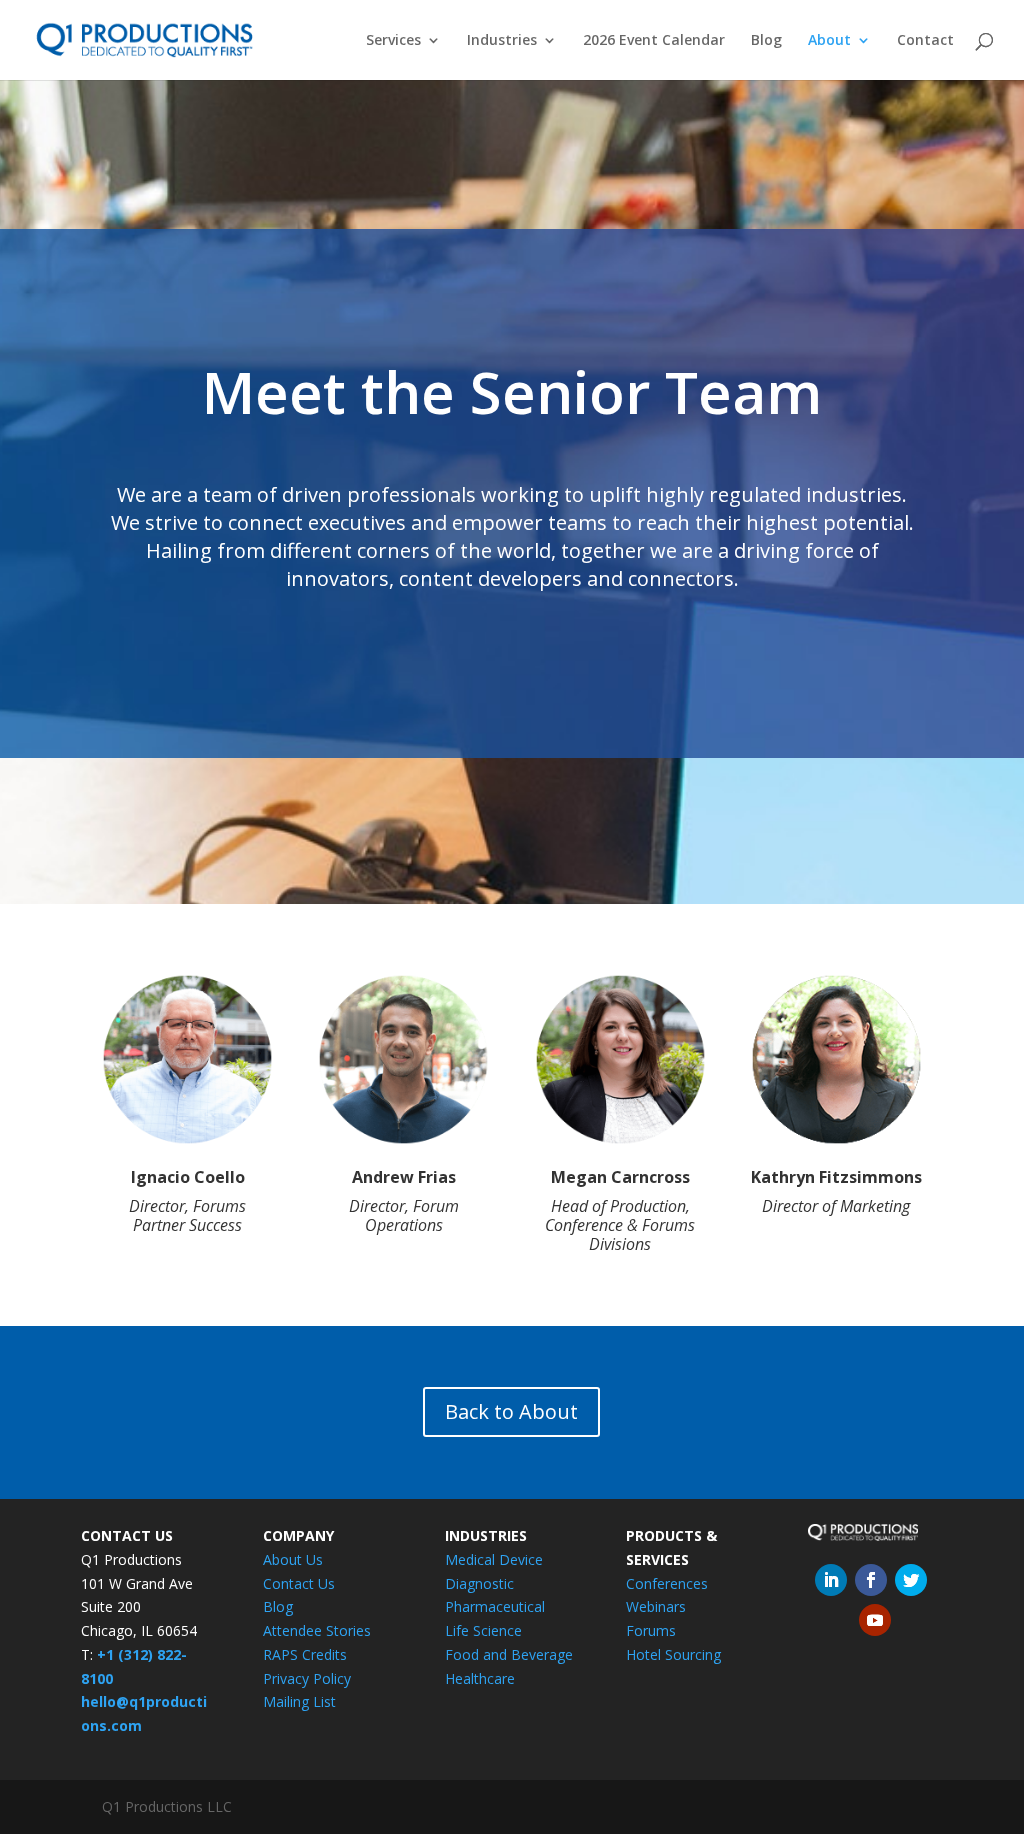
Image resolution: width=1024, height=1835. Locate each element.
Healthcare (480, 1678)
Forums (651, 1630)
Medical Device (494, 1559)
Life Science (483, 1630)
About (829, 41)
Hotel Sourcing (673, 1654)
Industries (502, 41)
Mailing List (299, 1701)
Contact (925, 41)
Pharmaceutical (495, 1606)
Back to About (511, 1411)
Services (393, 41)
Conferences (667, 1583)
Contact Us (299, 1583)
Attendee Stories (317, 1630)
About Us (293, 1559)
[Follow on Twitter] (911, 1580)
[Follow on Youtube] (875, 1620)
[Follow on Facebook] (871, 1580)
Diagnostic (479, 1583)
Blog (766, 41)
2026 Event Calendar (654, 41)
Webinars (656, 1606)
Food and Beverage (509, 1654)
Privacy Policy (307, 1678)
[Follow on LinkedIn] (831, 1580)
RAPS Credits (305, 1654)
